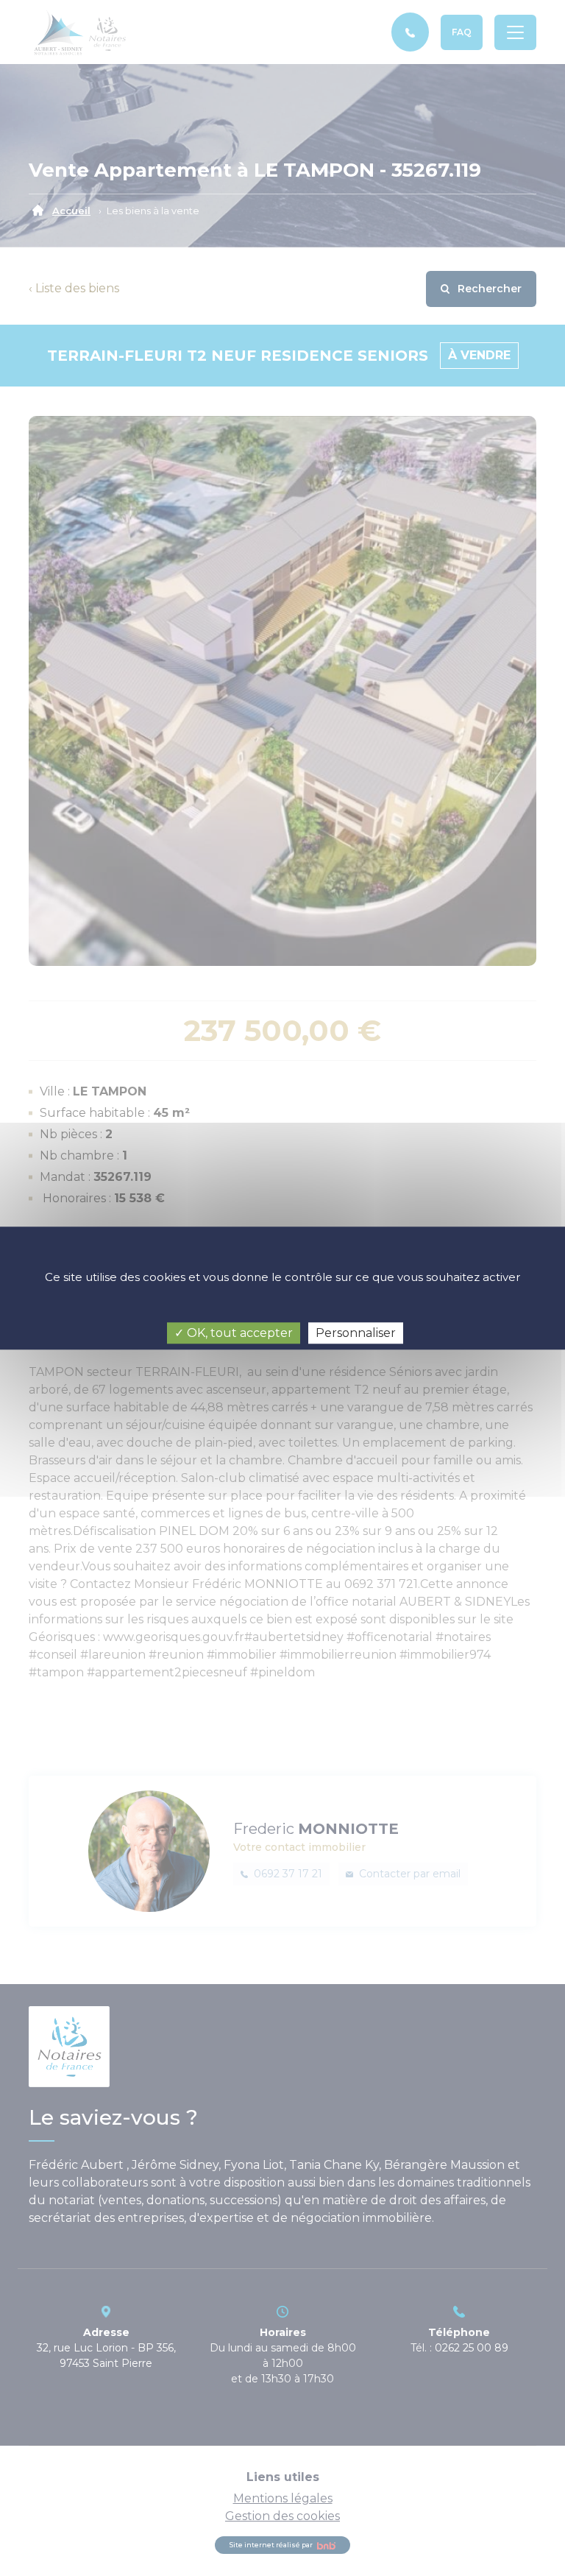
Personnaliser (356, 1333)
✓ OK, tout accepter (234, 1333)
